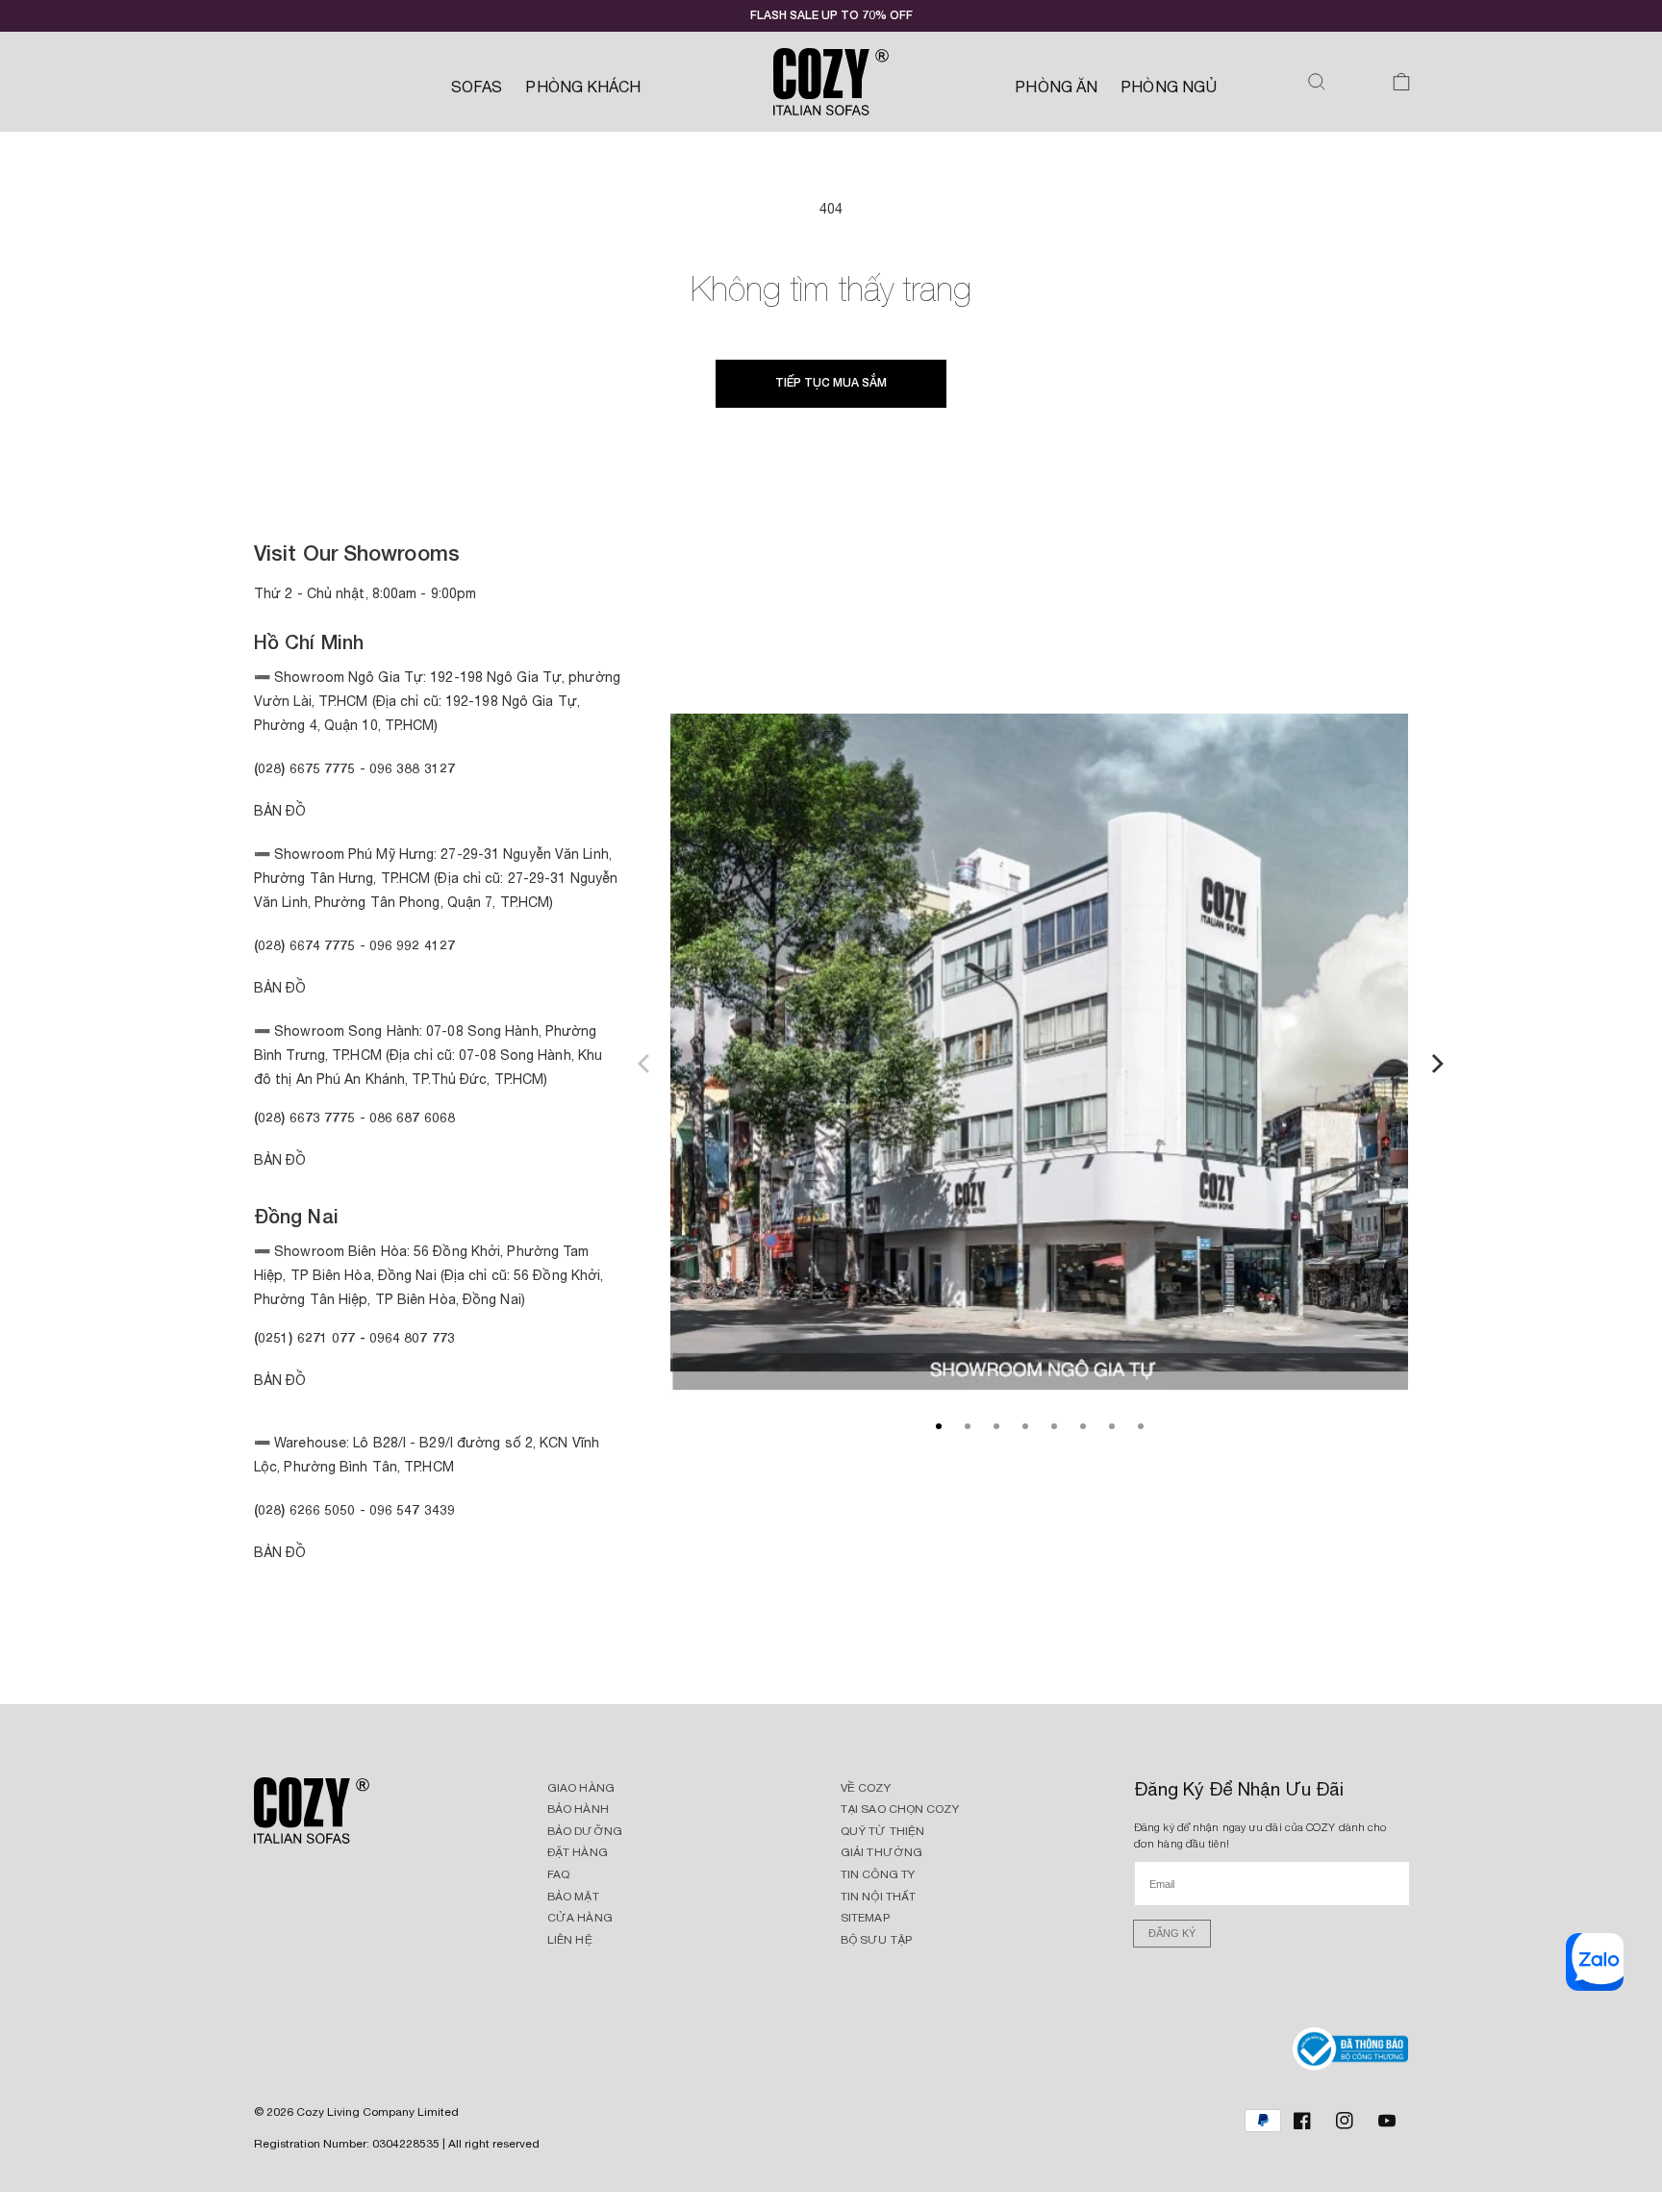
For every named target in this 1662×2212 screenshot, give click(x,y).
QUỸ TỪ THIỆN (882, 1831)
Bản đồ (280, 1160)
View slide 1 (939, 1426)
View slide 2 (968, 1426)
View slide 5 (1054, 1426)
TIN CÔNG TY (878, 1874)
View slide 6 (1083, 1426)
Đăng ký (1172, 1933)
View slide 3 (996, 1426)
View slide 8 (1141, 1426)
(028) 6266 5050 (305, 1509)
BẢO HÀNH (578, 1809)
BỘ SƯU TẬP (876, 1940)
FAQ (558, 1874)
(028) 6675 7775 (307, 768)
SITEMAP (865, 1918)
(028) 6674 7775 (305, 945)
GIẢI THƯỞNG (881, 1852)
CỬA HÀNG (580, 1918)
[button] (1317, 82)
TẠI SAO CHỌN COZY (900, 1809)
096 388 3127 (412, 768)
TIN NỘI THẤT (878, 1897)
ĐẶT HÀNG (578, 1852)
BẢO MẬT (573, 1897)
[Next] (1435, 1061)
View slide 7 (1112, 1426)
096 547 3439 (412, 1509)
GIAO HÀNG (581, 1788)
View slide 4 (1025, 1426)
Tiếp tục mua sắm (831, 382)
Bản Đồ (280, 811)
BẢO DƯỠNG (585, 1831)
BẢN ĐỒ (280, 1552)
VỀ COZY (866, 1788)
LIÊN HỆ (570, 1940)
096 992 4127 (412, 945)
